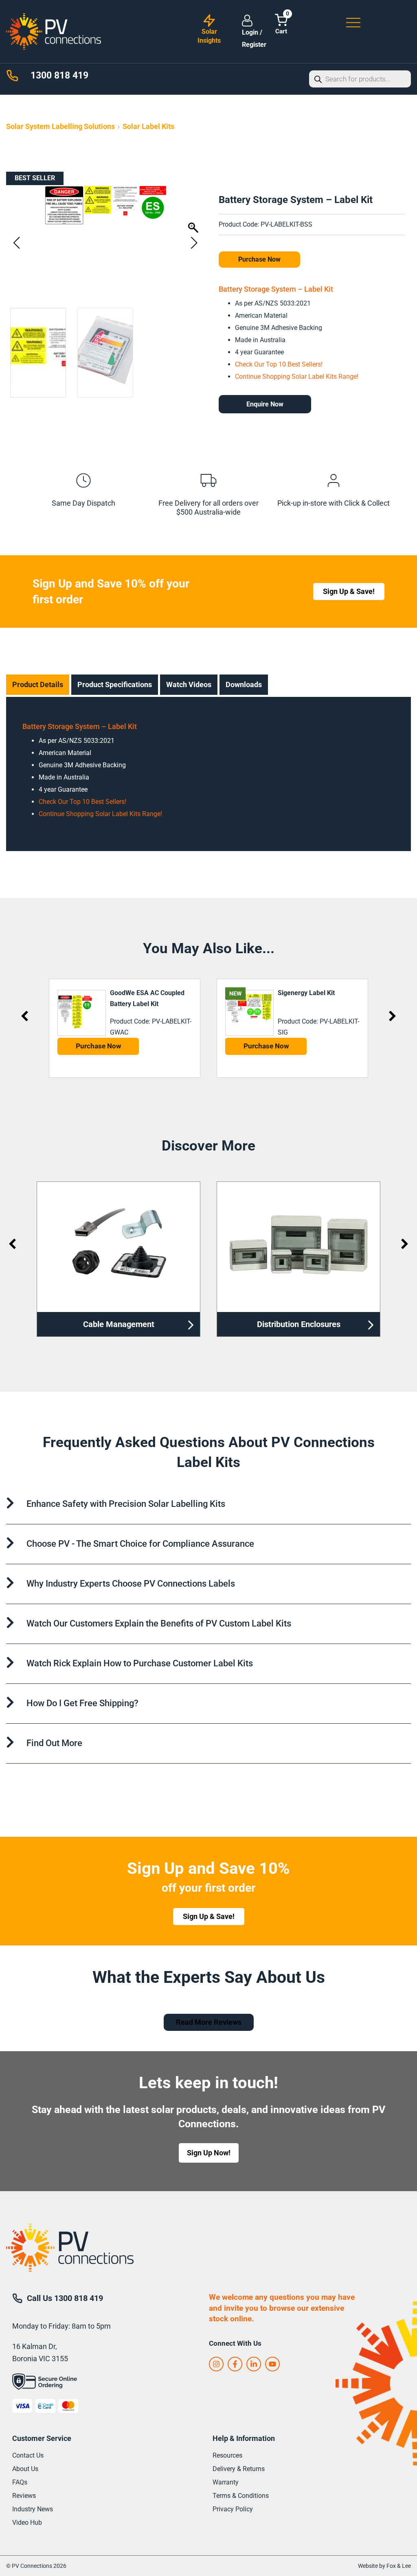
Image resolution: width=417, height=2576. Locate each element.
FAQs (20, 2482)
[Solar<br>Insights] (209, 21)
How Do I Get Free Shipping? (82, 1703)
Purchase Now (259, 259)
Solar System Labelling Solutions (60, 126)
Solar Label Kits (148, 126)
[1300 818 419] (12, 76)
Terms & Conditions (241, 2496)
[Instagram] (216, 2364)
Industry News (33, 2509)
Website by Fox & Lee (384, 2566)
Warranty (226, 2482)
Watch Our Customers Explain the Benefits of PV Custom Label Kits (159, 1623)
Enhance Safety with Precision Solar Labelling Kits (126, 1504)
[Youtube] (272, 2364)
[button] (194, 243)
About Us (25, 2469)
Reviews (24, 2496)
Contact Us (28, 2455)
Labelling (299, 1324)
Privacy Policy (233, 2509)
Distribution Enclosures (119, 1324)
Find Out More (54, 1743)
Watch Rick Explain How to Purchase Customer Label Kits (140, 1663)
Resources (227, 2455)
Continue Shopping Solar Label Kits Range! (297, 377)
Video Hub (27, 2523)
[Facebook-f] (235, 2364)
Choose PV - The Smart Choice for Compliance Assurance (140, 1544)
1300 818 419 (59, 75)
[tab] (38, 685)
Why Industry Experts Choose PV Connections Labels (131, 1584)
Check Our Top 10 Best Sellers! (279, 364)
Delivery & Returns (239, 2469)
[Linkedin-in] (254, 2364)
